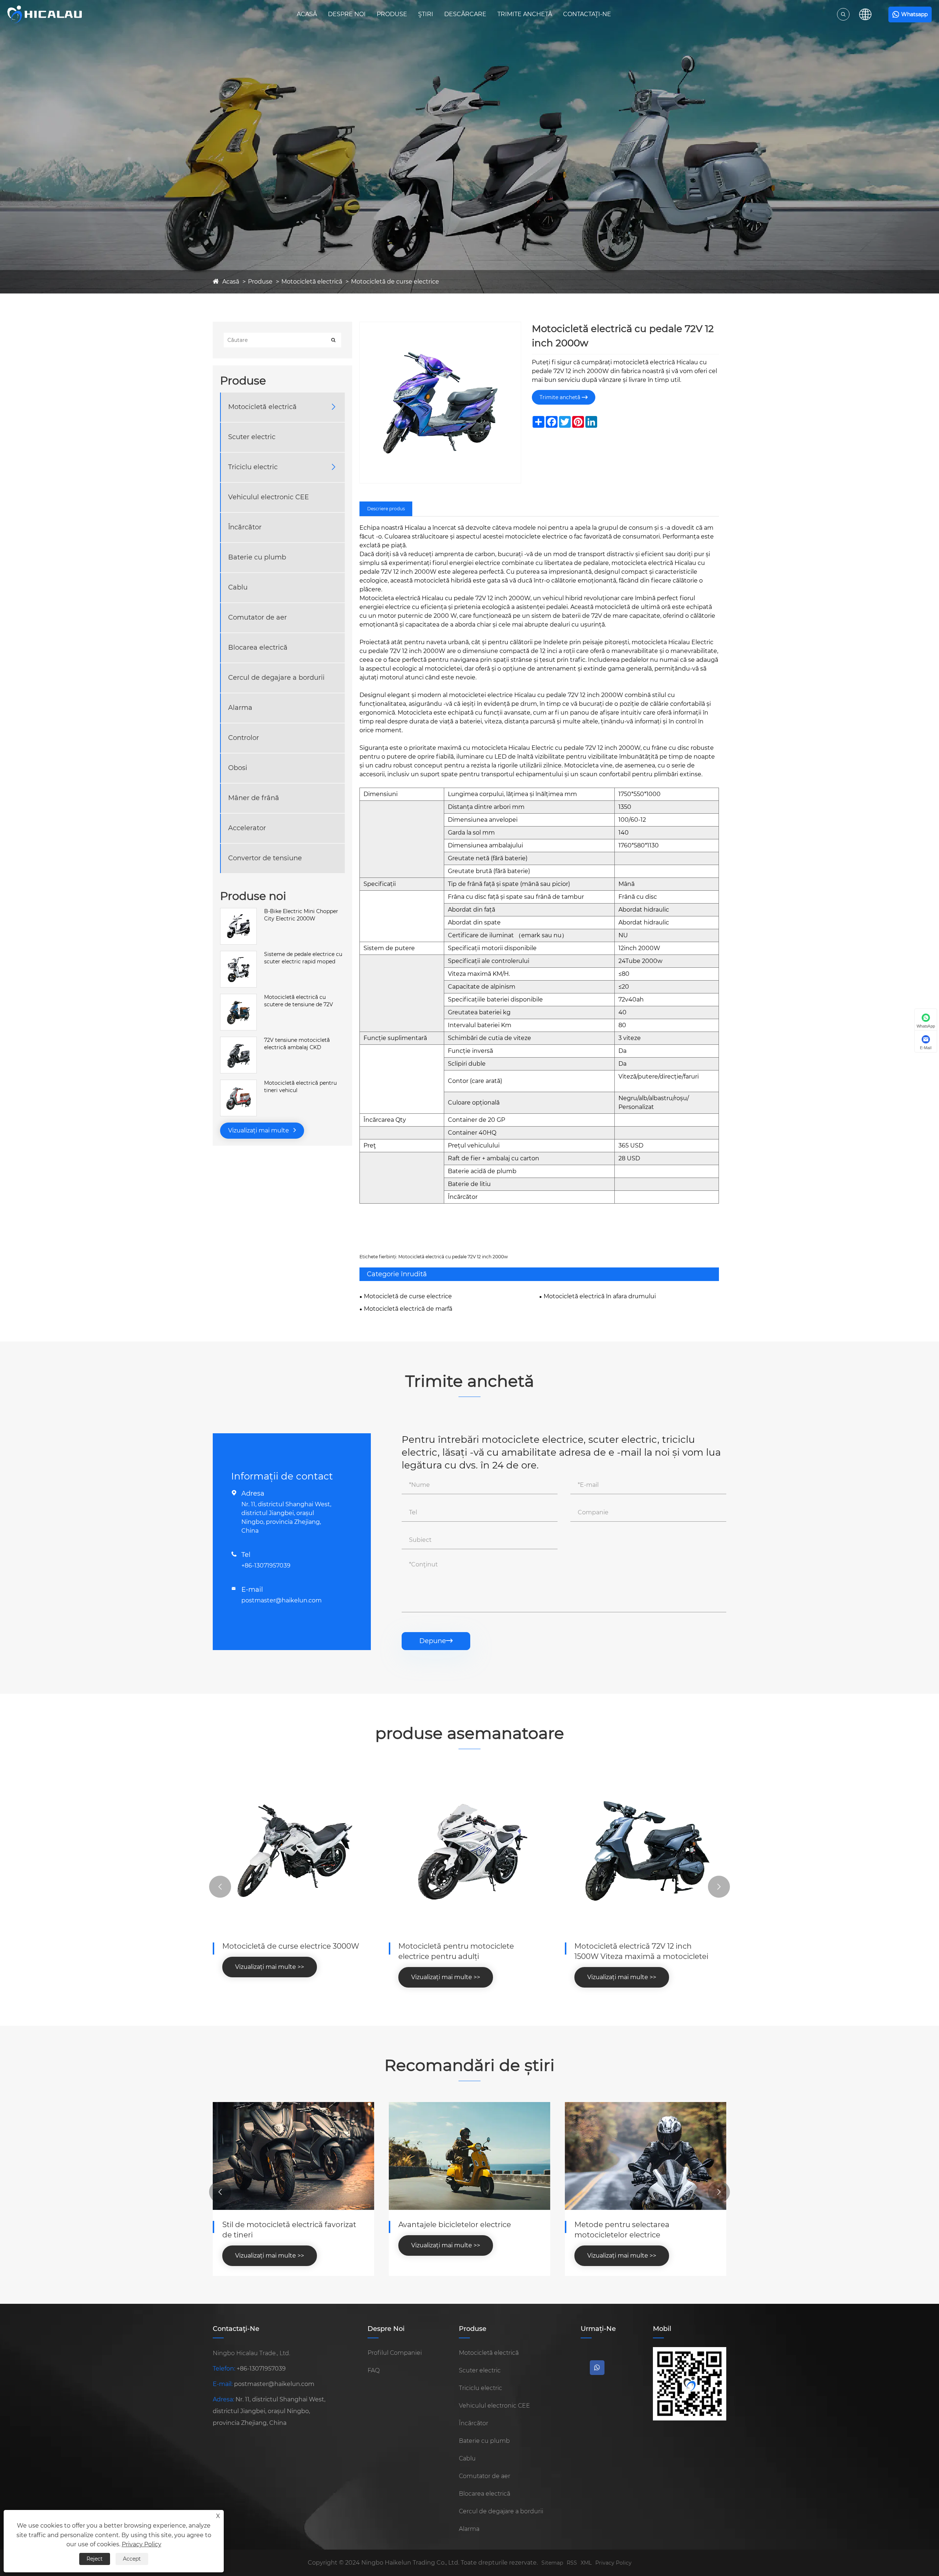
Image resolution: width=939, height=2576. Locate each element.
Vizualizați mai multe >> (270, 1967)
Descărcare (465, 14)
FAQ (374, 2370)
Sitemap (552, 2563)
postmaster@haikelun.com (282, 1600)
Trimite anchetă (525, 14)
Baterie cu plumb (257, 557)
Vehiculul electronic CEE (268, 497)
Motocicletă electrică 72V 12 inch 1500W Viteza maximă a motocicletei (641, 1951)
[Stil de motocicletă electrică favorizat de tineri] (293, 2156)
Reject (95, 2559)
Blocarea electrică (258, 647)
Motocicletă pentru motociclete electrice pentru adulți (456, 1951)
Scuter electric (252, 437)
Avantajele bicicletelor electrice (455, 2225)
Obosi (238, 768)
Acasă (307, 14)
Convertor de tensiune (265, 858)
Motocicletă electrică (312, 282)
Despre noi (347, 14)
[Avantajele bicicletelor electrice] (469, 2156)
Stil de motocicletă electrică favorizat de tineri (289, 2230)
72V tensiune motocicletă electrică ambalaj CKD (297, 1044)
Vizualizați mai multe (259, 1130)
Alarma (240, 708)
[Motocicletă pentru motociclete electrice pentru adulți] (469, 1851)
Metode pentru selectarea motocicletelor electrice (622, 2230)
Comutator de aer (257, 617)
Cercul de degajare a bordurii (276, 678)
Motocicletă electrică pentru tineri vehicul (300, 1087)
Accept (132, 2559)
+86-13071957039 (266, 1566)
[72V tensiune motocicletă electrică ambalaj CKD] (238, 1040)
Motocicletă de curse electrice (395, 282)
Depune (436, 1641)
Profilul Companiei (395, 2353)
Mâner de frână (254, 798)
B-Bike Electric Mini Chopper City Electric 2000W (301, 915)
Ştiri (426, 14)
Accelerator (247, 828)
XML (586, 2563)
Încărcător (245, 527)
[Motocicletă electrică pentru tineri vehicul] (238, 1083)
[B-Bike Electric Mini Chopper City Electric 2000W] (238, 912)
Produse (392, 14)
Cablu (238, 587)
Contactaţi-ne (587, 14)
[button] (220, 1887)
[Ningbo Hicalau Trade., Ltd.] (45, 14)
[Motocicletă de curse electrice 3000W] (293, 1851)
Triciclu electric (253, 467)
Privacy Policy (613, 2563)
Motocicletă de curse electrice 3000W (291, 1946)
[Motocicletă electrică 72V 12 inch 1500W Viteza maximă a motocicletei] (646, 1851)
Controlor (244, 738)
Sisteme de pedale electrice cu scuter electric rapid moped (303, 958)
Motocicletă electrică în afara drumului (600, 1296)
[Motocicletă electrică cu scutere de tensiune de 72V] (238, 997)
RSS (572, 2563)
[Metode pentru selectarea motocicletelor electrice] (646, 2156)
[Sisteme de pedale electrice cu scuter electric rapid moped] (238, 955)
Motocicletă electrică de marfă (408, 1309)
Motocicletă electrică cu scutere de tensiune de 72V (299, 1001)
